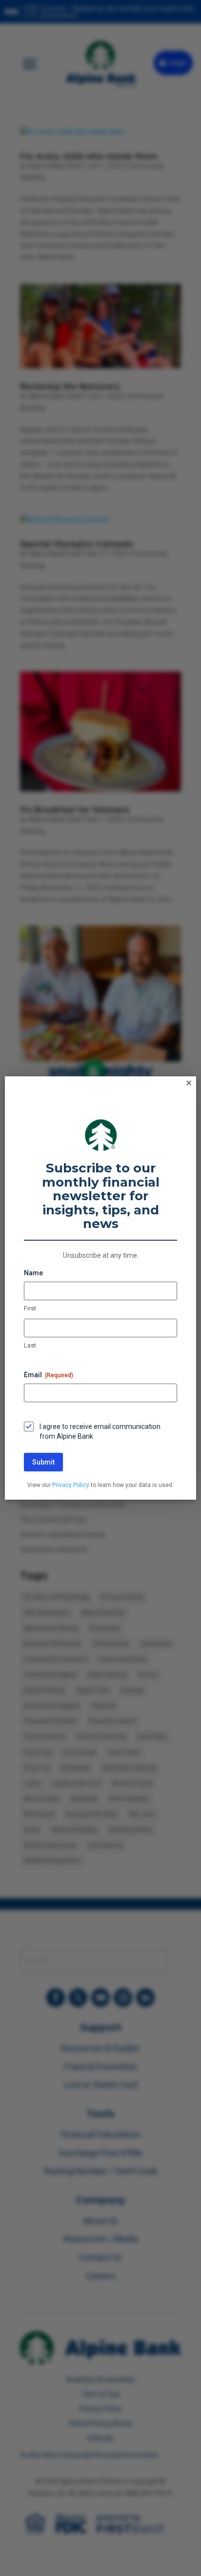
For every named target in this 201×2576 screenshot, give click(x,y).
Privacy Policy (71, 1485)
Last (30, 1345)
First (30, 1308)
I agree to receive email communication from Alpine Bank (100, 1431)
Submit (43, 1462)
